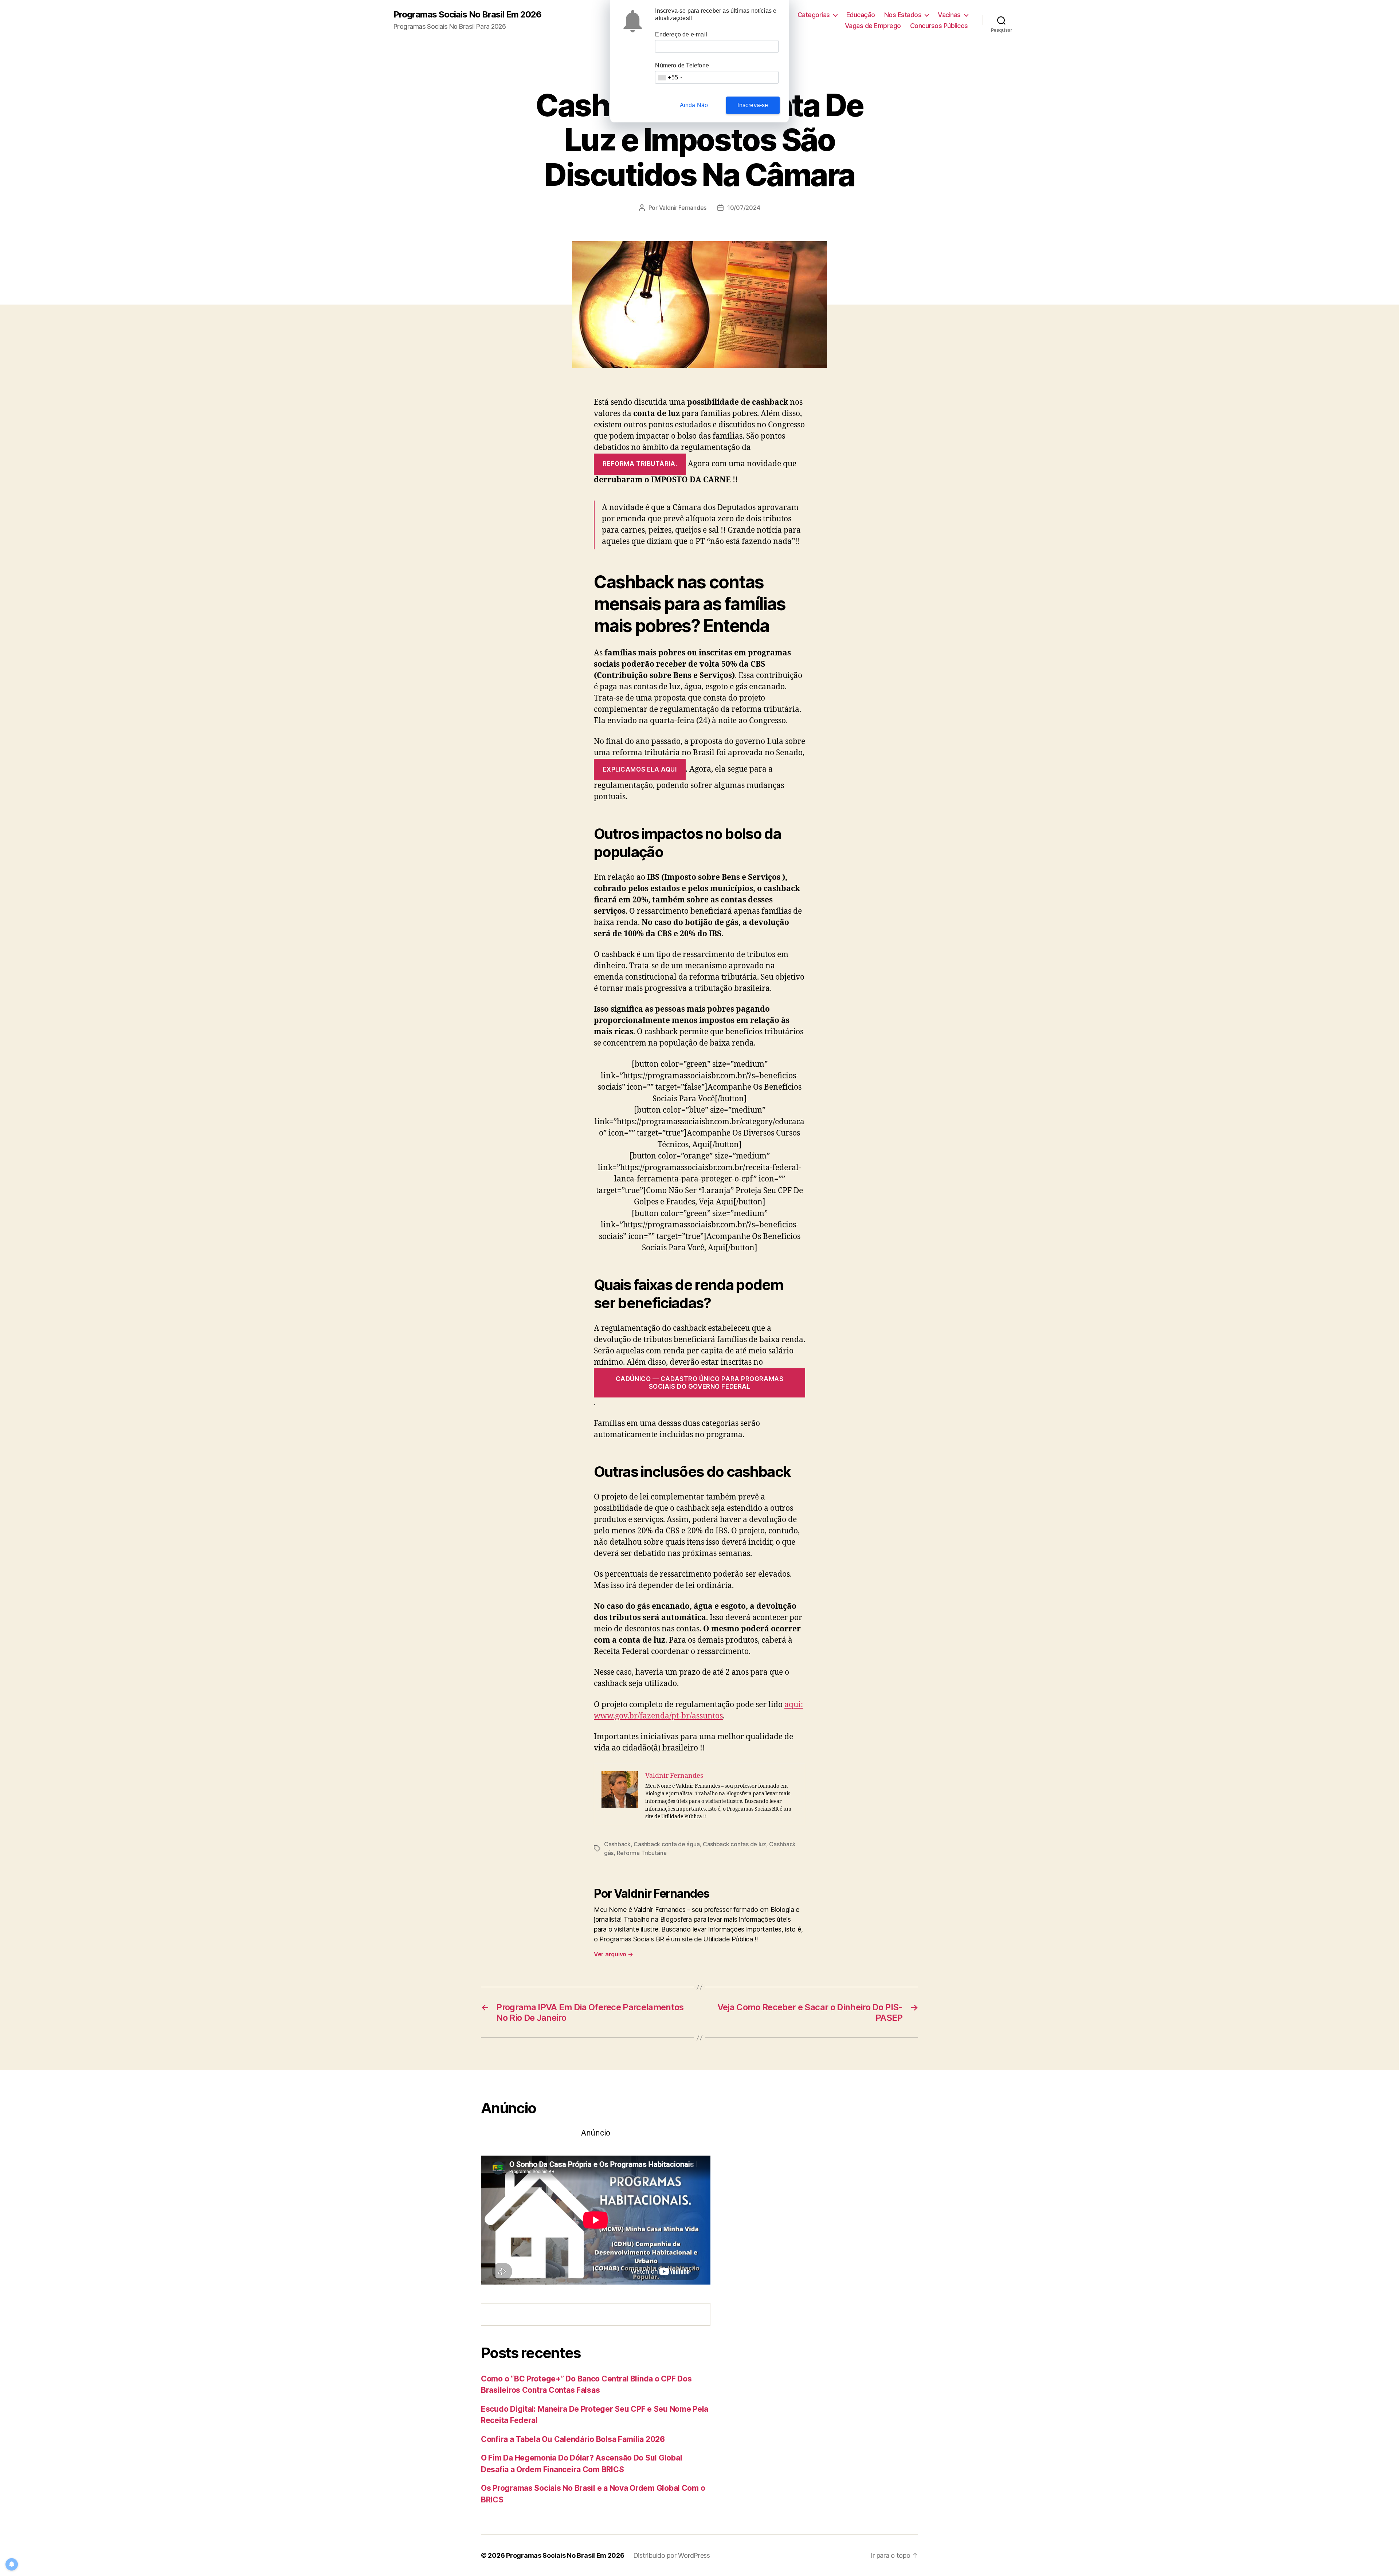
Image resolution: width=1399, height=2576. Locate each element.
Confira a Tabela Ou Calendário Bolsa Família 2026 (573, 2439)
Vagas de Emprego (873, 26)
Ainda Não (694, 105)
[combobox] (670, 77)
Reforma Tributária (642, 1853)
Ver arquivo (614, 1954)
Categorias (814, 15)
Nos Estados (903, 15)
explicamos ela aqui (640, 769)
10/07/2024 (744, 208)
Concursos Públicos (939, 26)
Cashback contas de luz (734, 1844)
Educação (861, 15)
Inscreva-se (753, 105)
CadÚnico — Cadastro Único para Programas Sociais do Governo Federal (700, 1383)
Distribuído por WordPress (672, 2555)
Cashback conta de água (667, 1844)
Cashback (617, 1844)
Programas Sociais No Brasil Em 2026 (467, 15)
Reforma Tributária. (640, 464)
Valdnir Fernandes (683, 208)
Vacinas (949, 15)
